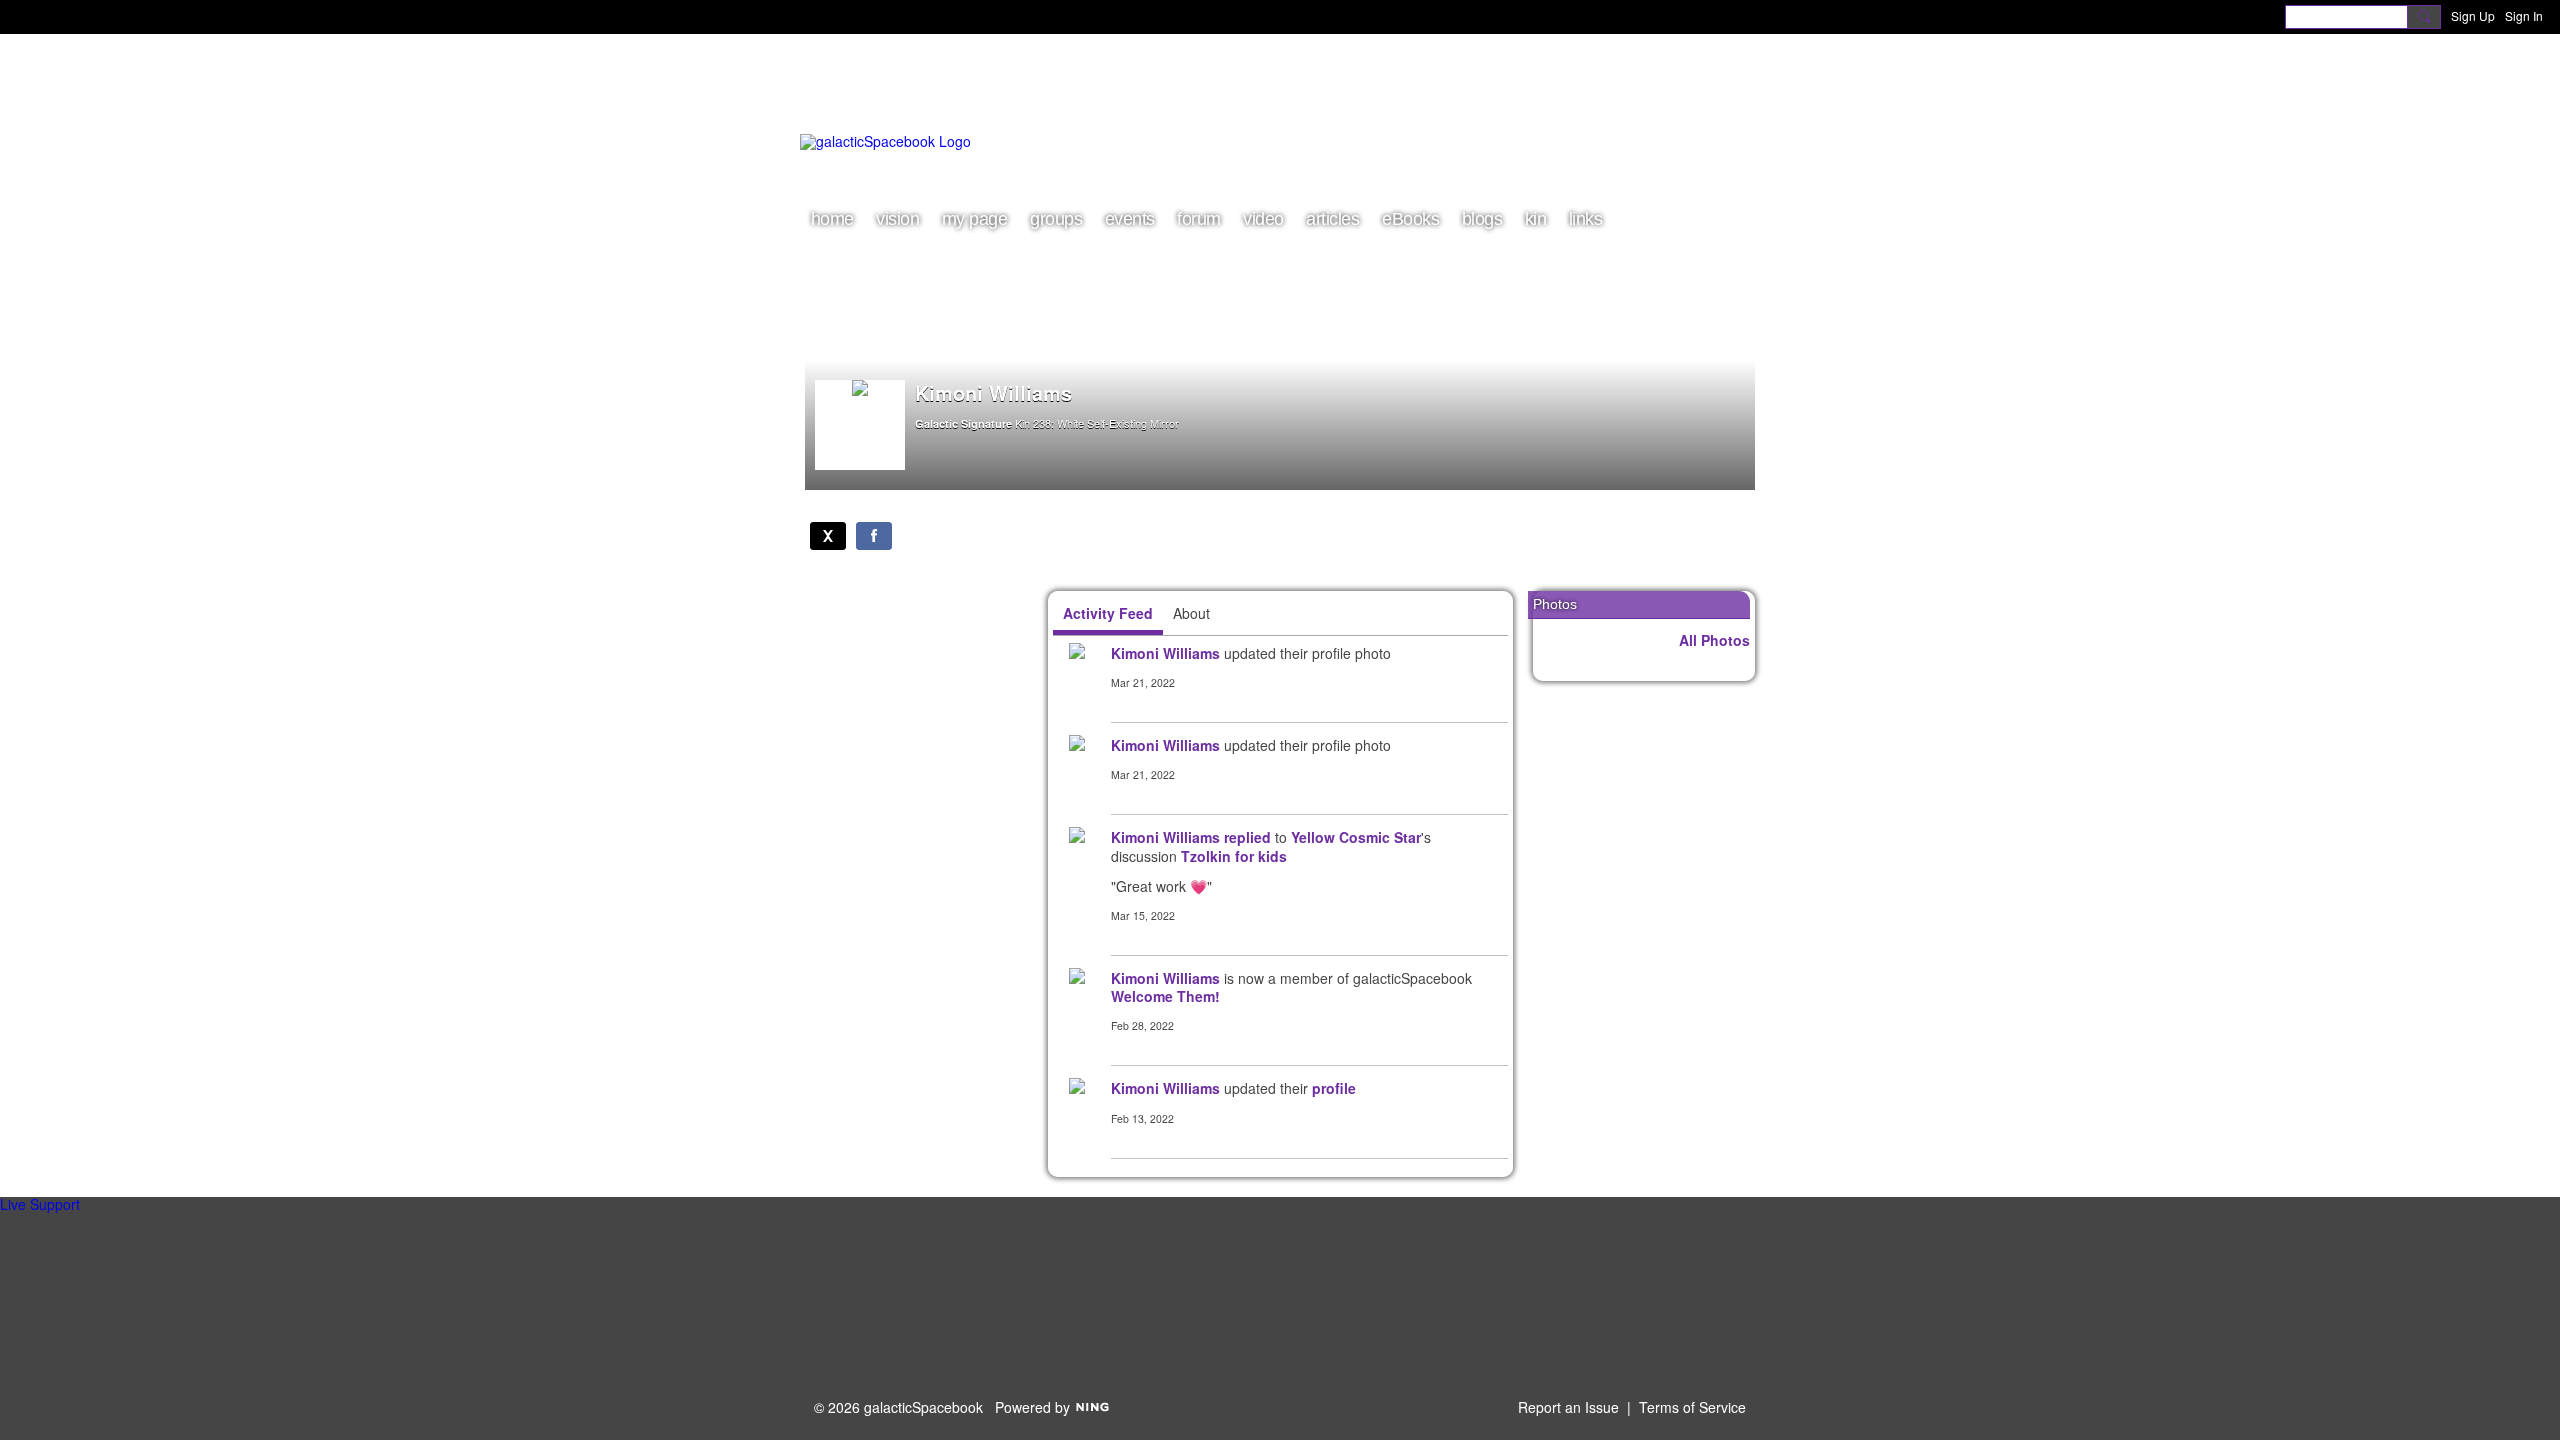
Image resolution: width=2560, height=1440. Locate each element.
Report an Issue (1568, 1407)
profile (1334, 1088)
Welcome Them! (1165, 996)
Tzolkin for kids (1234, 856)
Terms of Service (1692, 1407)
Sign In (2524, 15)
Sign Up (2473, 15)
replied (1247, 837)
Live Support (40, 1204)
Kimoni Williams (1165, 653)
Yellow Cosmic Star (1356, 837)
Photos (1555, 604)
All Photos (1714, 640)
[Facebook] (874, 536)
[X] (828, 536)
